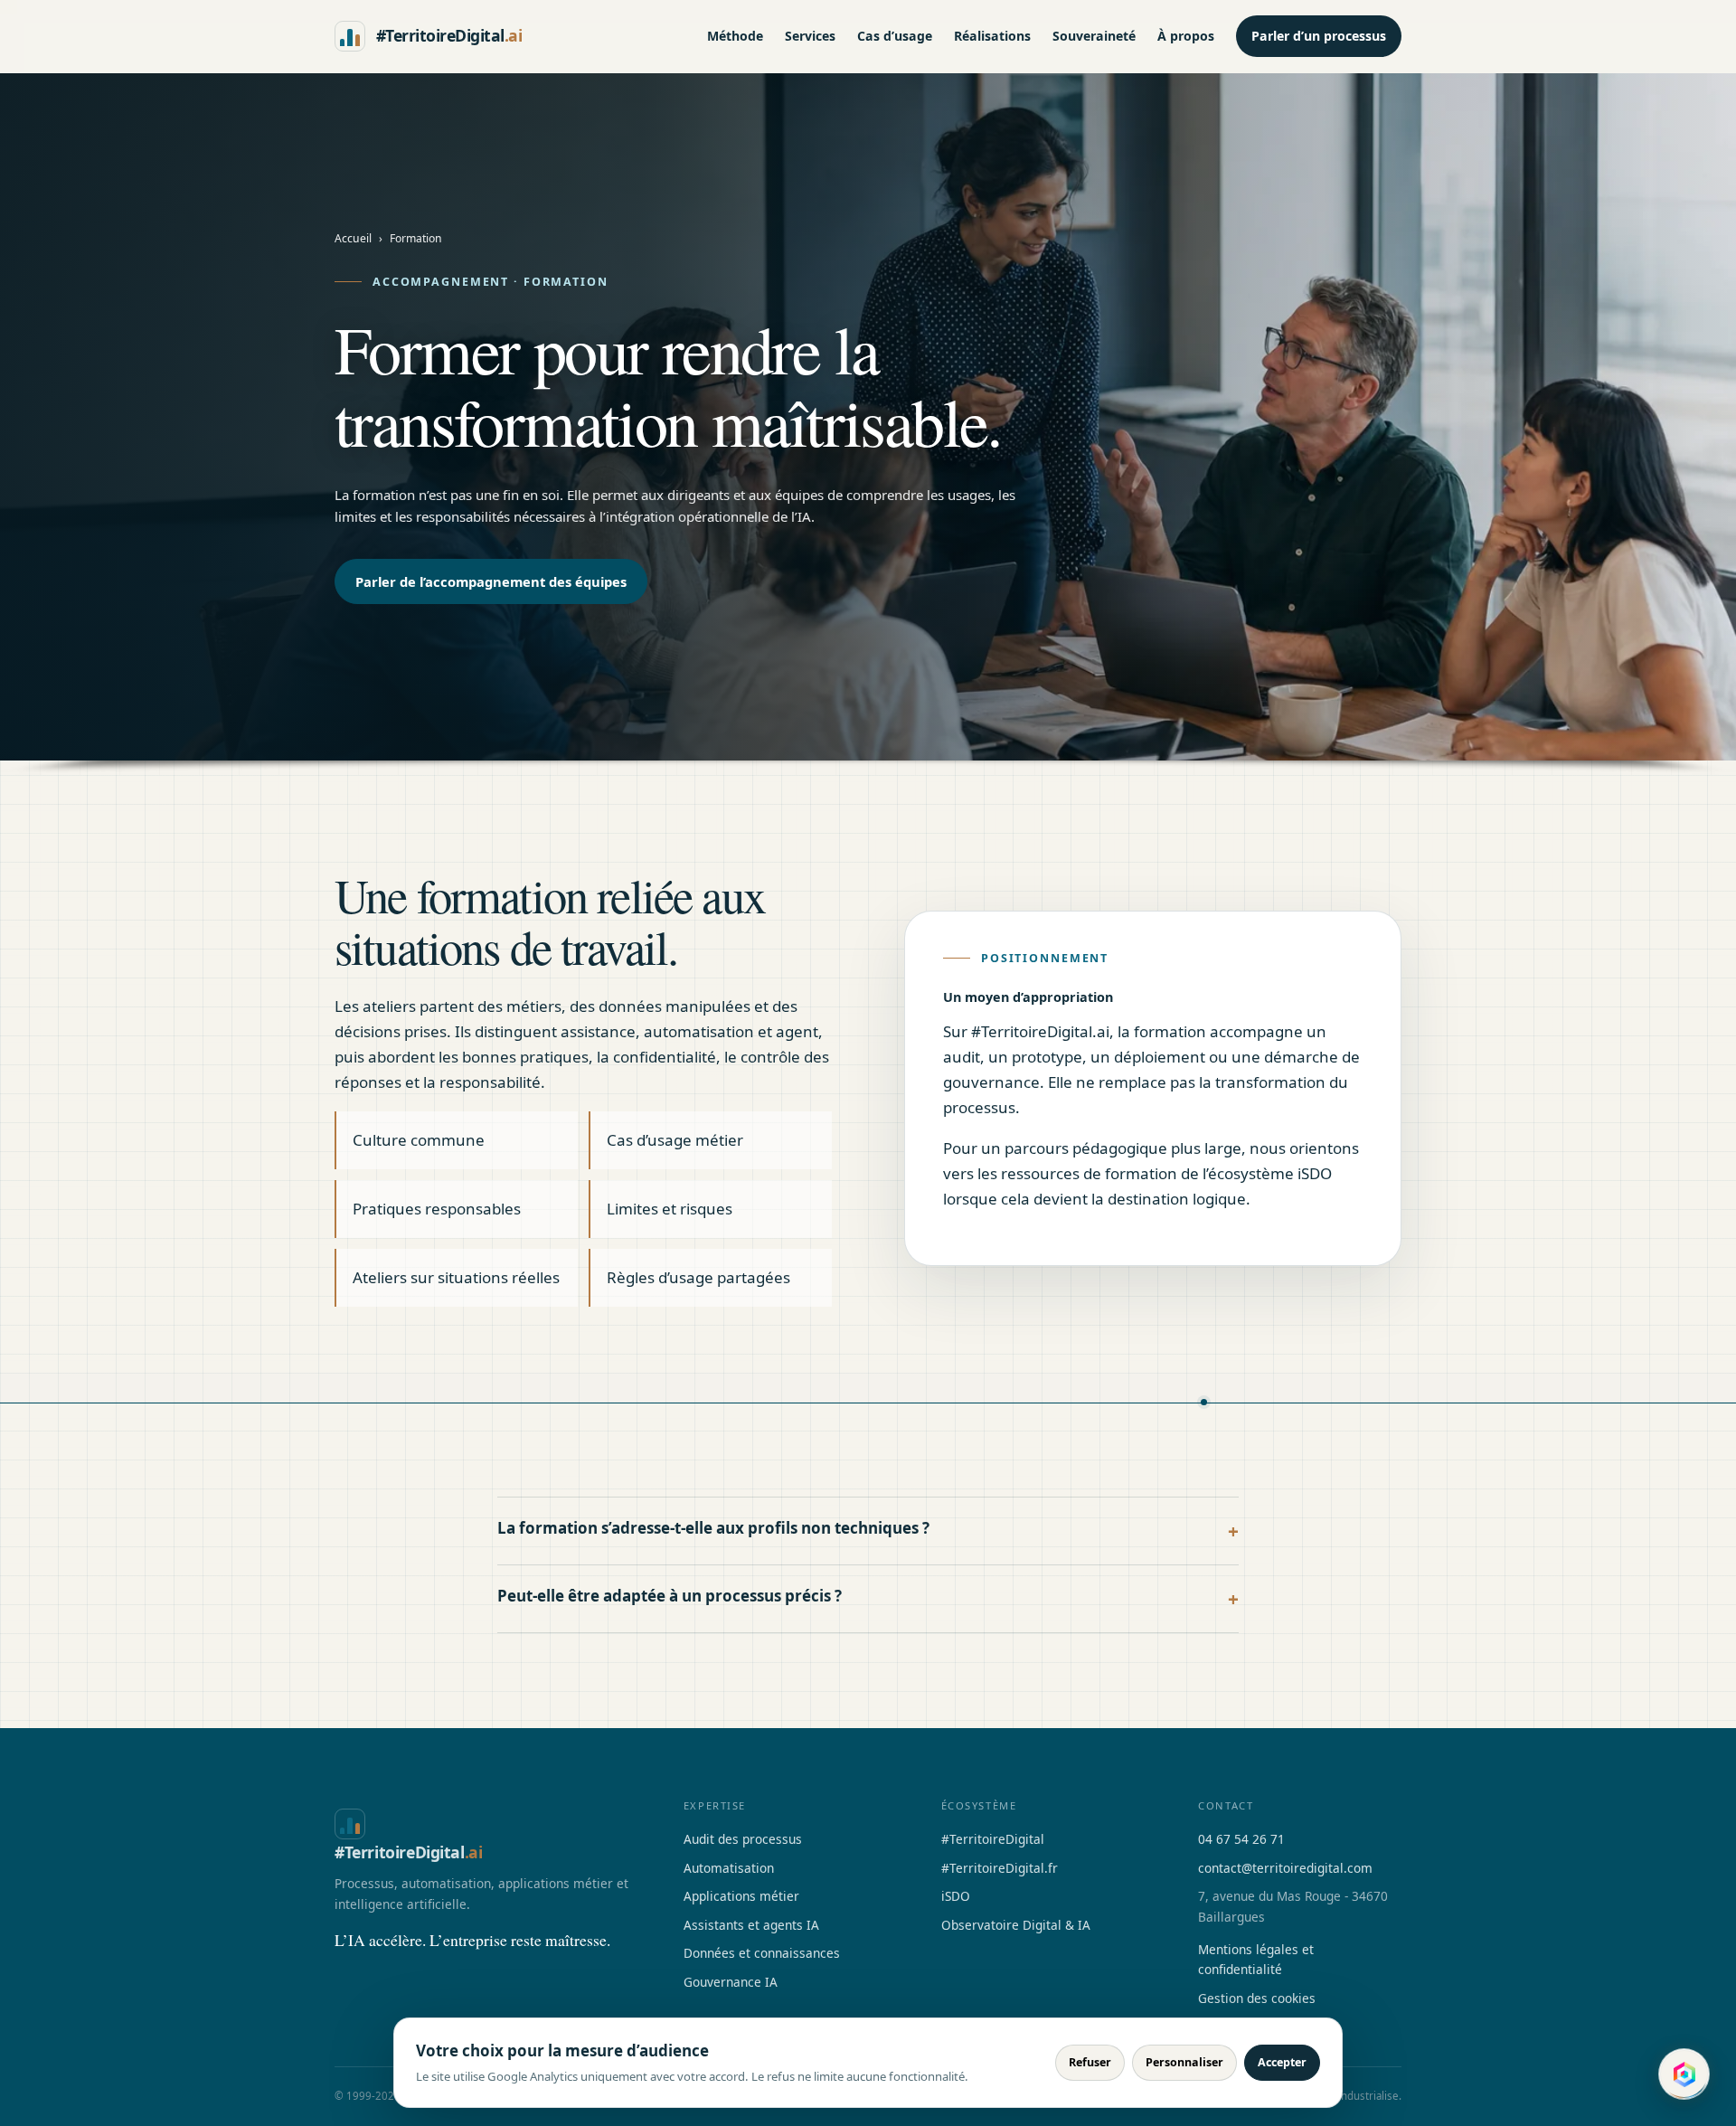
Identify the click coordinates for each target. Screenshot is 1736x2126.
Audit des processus (743, 1839)
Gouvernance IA (731, 1982)
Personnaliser (1184, 2062)
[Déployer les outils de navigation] (1685, 2075)
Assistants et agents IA (751, 1925)
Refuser (1090, 2062)
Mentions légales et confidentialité (1256, 1959)
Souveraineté (1094, 36)
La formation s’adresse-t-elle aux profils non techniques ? (713, 1528)
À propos (1186, 36)
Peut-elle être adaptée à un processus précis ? (670, 1596)
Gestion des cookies (1257, 1998)
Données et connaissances (762, 1953)
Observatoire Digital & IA (1016, 1925)
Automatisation (729, 1868)
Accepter (1282, 2062)
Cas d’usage (895, 36)
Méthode (735, 36)
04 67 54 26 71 (1241, 1839)
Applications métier (741, 1896)
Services (810, 36)
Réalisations (992, 36)
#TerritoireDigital (993, 1839)
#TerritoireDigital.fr (1000, 1868)
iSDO (956, 1896)
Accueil (353, 238)
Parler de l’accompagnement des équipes (491, 581)
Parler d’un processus (1319, 36)
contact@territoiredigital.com (1285, 1868)
